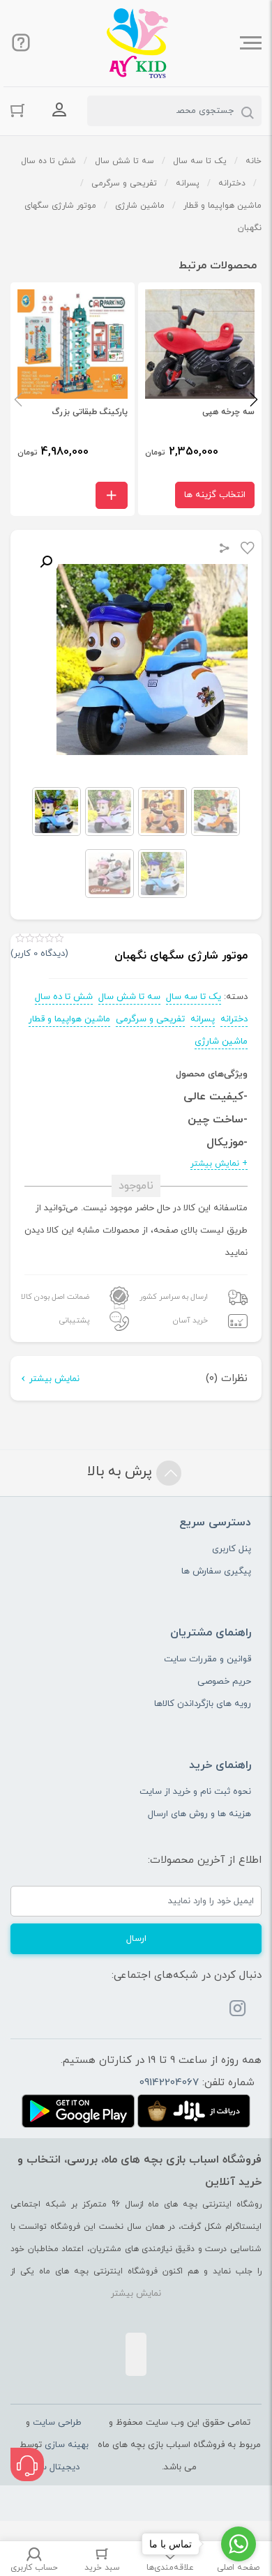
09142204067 (169, 2083)
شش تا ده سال (48, 161)
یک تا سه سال (200, 161)
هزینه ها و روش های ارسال (199, 1814)
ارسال (136, 1939)
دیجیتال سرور (54, 2467)
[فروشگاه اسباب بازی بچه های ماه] (137, 43)
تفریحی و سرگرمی (124, 183)
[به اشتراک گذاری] (225, 550)
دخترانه (232, 183)
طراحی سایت (57, 2423)
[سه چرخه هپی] (200, 399)
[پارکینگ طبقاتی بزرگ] (73, 399)
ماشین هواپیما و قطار (222, 206)
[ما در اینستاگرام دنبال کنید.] (238, 2011)
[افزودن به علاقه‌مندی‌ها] (248, 550)
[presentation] (18, 399)
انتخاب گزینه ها (215, 495)
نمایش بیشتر (54, 1379)
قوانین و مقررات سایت (207, 1659)
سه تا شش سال (124, 161)
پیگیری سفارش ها (216, 1571)
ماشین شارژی (140, 206)
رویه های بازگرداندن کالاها (203, 1704)
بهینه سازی (67, 2445)
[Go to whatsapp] (239, 2544)
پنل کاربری (232, 1549)
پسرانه (188, 183)
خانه (254, 161)
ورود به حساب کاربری (59, 109)
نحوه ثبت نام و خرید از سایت (195, 1792)
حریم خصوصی (224, 1682)
